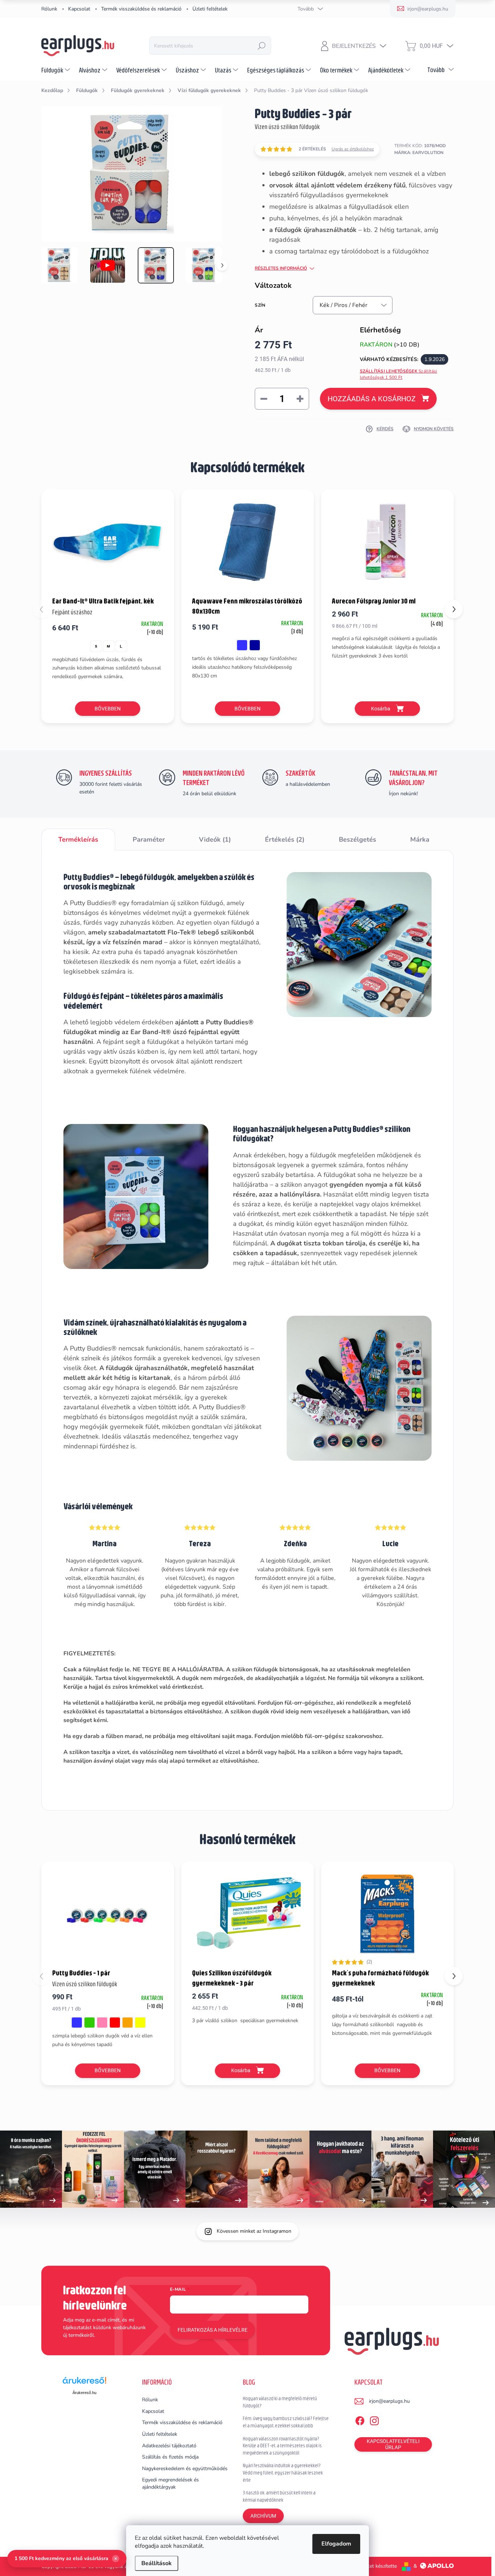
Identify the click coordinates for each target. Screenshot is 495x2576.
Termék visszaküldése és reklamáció (141, 9)
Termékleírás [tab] (78, 839)
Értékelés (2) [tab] (285, 839)
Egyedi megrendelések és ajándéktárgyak (170, 2483)
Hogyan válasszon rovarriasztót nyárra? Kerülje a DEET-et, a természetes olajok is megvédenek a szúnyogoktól (282, 2446)
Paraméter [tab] (149, 839)
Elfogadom (336, 2544)
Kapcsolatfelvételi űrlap (393, 2444)
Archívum (263, 2516)
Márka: (419, 153)
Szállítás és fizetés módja (170, 2457)
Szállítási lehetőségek (399, 374)
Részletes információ (281, 268)
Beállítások (157, 2563)
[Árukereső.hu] (84, 2383)
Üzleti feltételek (210, 9)
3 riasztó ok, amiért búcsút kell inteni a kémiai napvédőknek (279, 2496)
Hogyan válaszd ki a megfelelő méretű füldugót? (280, 2402)
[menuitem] (57, 70)
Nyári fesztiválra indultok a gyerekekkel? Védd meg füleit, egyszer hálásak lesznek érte (283, 2473)
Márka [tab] (420, 839)
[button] (454, 609)
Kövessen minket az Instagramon (254, 2231)
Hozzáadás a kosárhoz (372, 399)
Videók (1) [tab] (215, 839)
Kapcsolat (79, 9)
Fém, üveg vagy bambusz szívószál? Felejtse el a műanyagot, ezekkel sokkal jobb (286, 2422)
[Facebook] (360, 2419)
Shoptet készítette (376, 2566)
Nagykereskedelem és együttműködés (185, 2469)
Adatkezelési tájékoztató (169, 2446)
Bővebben (108, 709)
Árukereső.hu (84, 2393)
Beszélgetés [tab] (357, 839)
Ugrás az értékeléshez (353, 149)
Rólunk (49, 9)
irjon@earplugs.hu (389, 2401)
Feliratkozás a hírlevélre (213, 2330)
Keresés (262, 46)
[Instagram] (374, 2419)
